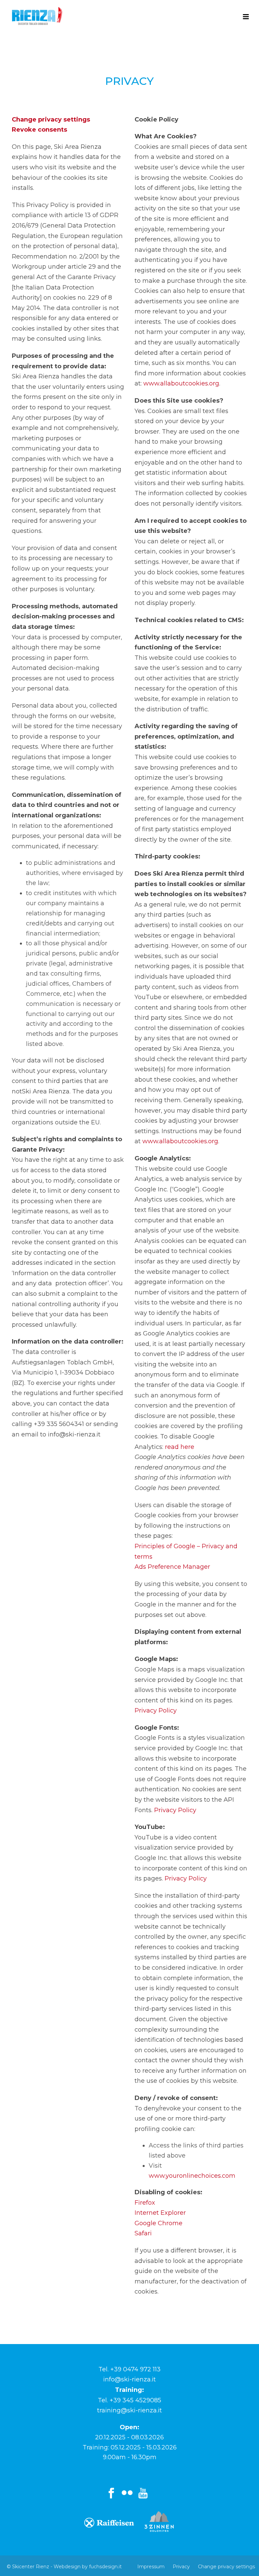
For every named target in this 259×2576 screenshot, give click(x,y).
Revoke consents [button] (39, 130)
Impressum (151, 2567)
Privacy (181, 2567)
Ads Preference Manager (172, 1567)
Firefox (145, 2203)
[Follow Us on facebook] (111, 2494)
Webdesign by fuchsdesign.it (88, 2567)
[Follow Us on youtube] (143, 2494)
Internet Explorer (160, 2213)
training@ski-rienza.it (129, 2410)
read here (180, 1447)
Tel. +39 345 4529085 (129, 2400)
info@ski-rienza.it (129, 2379)
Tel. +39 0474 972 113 (129, 2369)
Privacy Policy (156, 1710)
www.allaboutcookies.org (181, 383)
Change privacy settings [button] (51, 120)
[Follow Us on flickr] (127, 2494)
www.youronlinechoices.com (192, 2176)
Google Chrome (159, 2223)
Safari (143, 2233)
